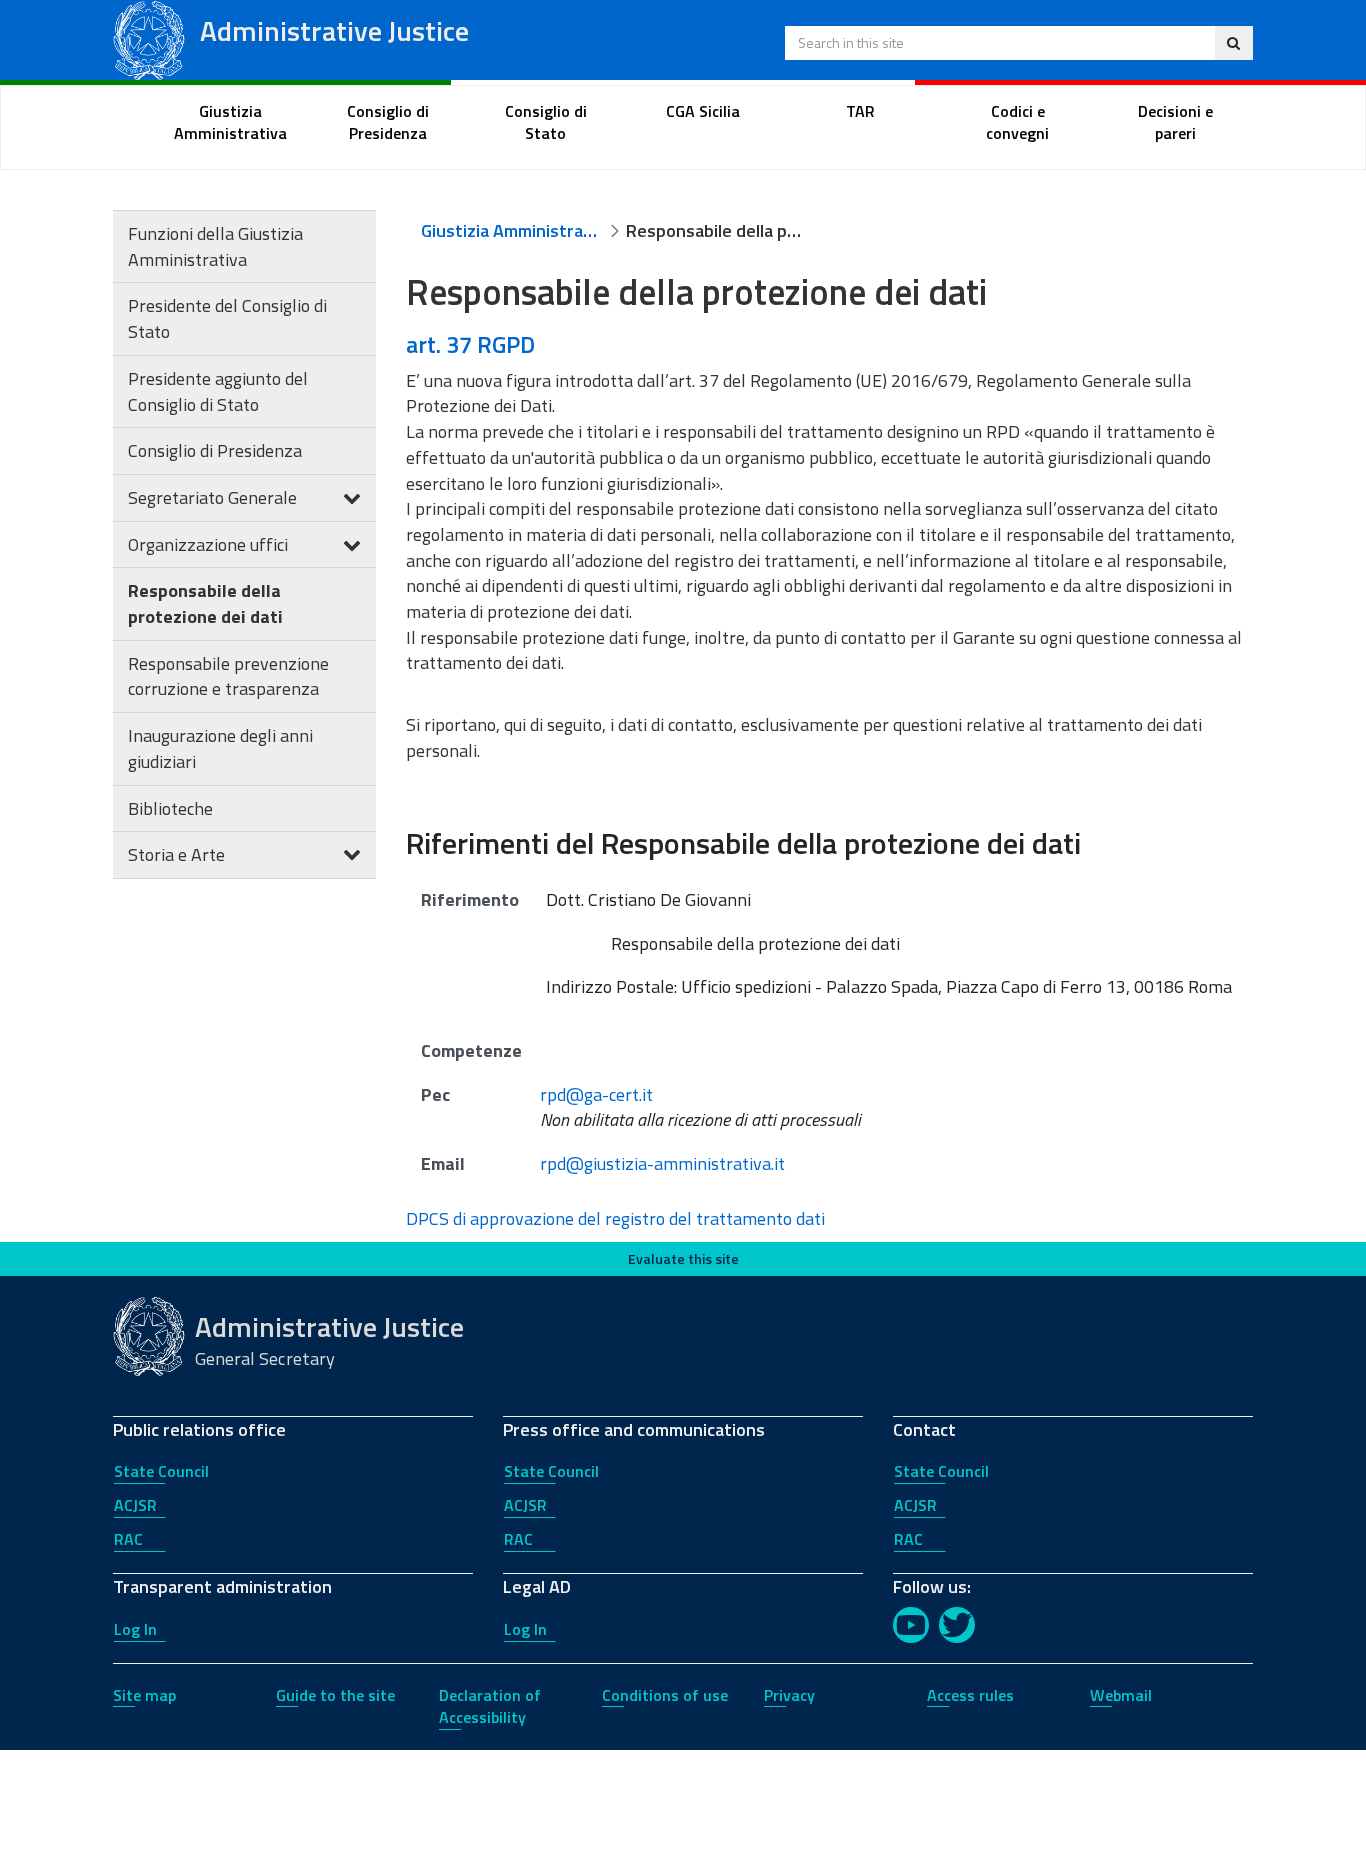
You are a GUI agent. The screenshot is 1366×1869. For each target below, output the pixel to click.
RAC (128, 1539)
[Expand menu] (352, 497)
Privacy (789, 1695)
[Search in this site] (1233, 43)
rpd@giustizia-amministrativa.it (662, 1163)
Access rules (970, 1695)
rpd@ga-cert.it (596, 1094)
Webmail (1121, 1695)
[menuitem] (231, 123)
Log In (135, 1629)
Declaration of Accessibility (490, 1706)
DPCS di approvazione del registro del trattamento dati (615, 1218)
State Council (161, 1471)
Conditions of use (665, 1695)
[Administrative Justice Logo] (149, 38)
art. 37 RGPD (470, 344)
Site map (144, 1695)
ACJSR (135, 1505)
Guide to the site (335, 1695)
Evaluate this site (683, 1258)
